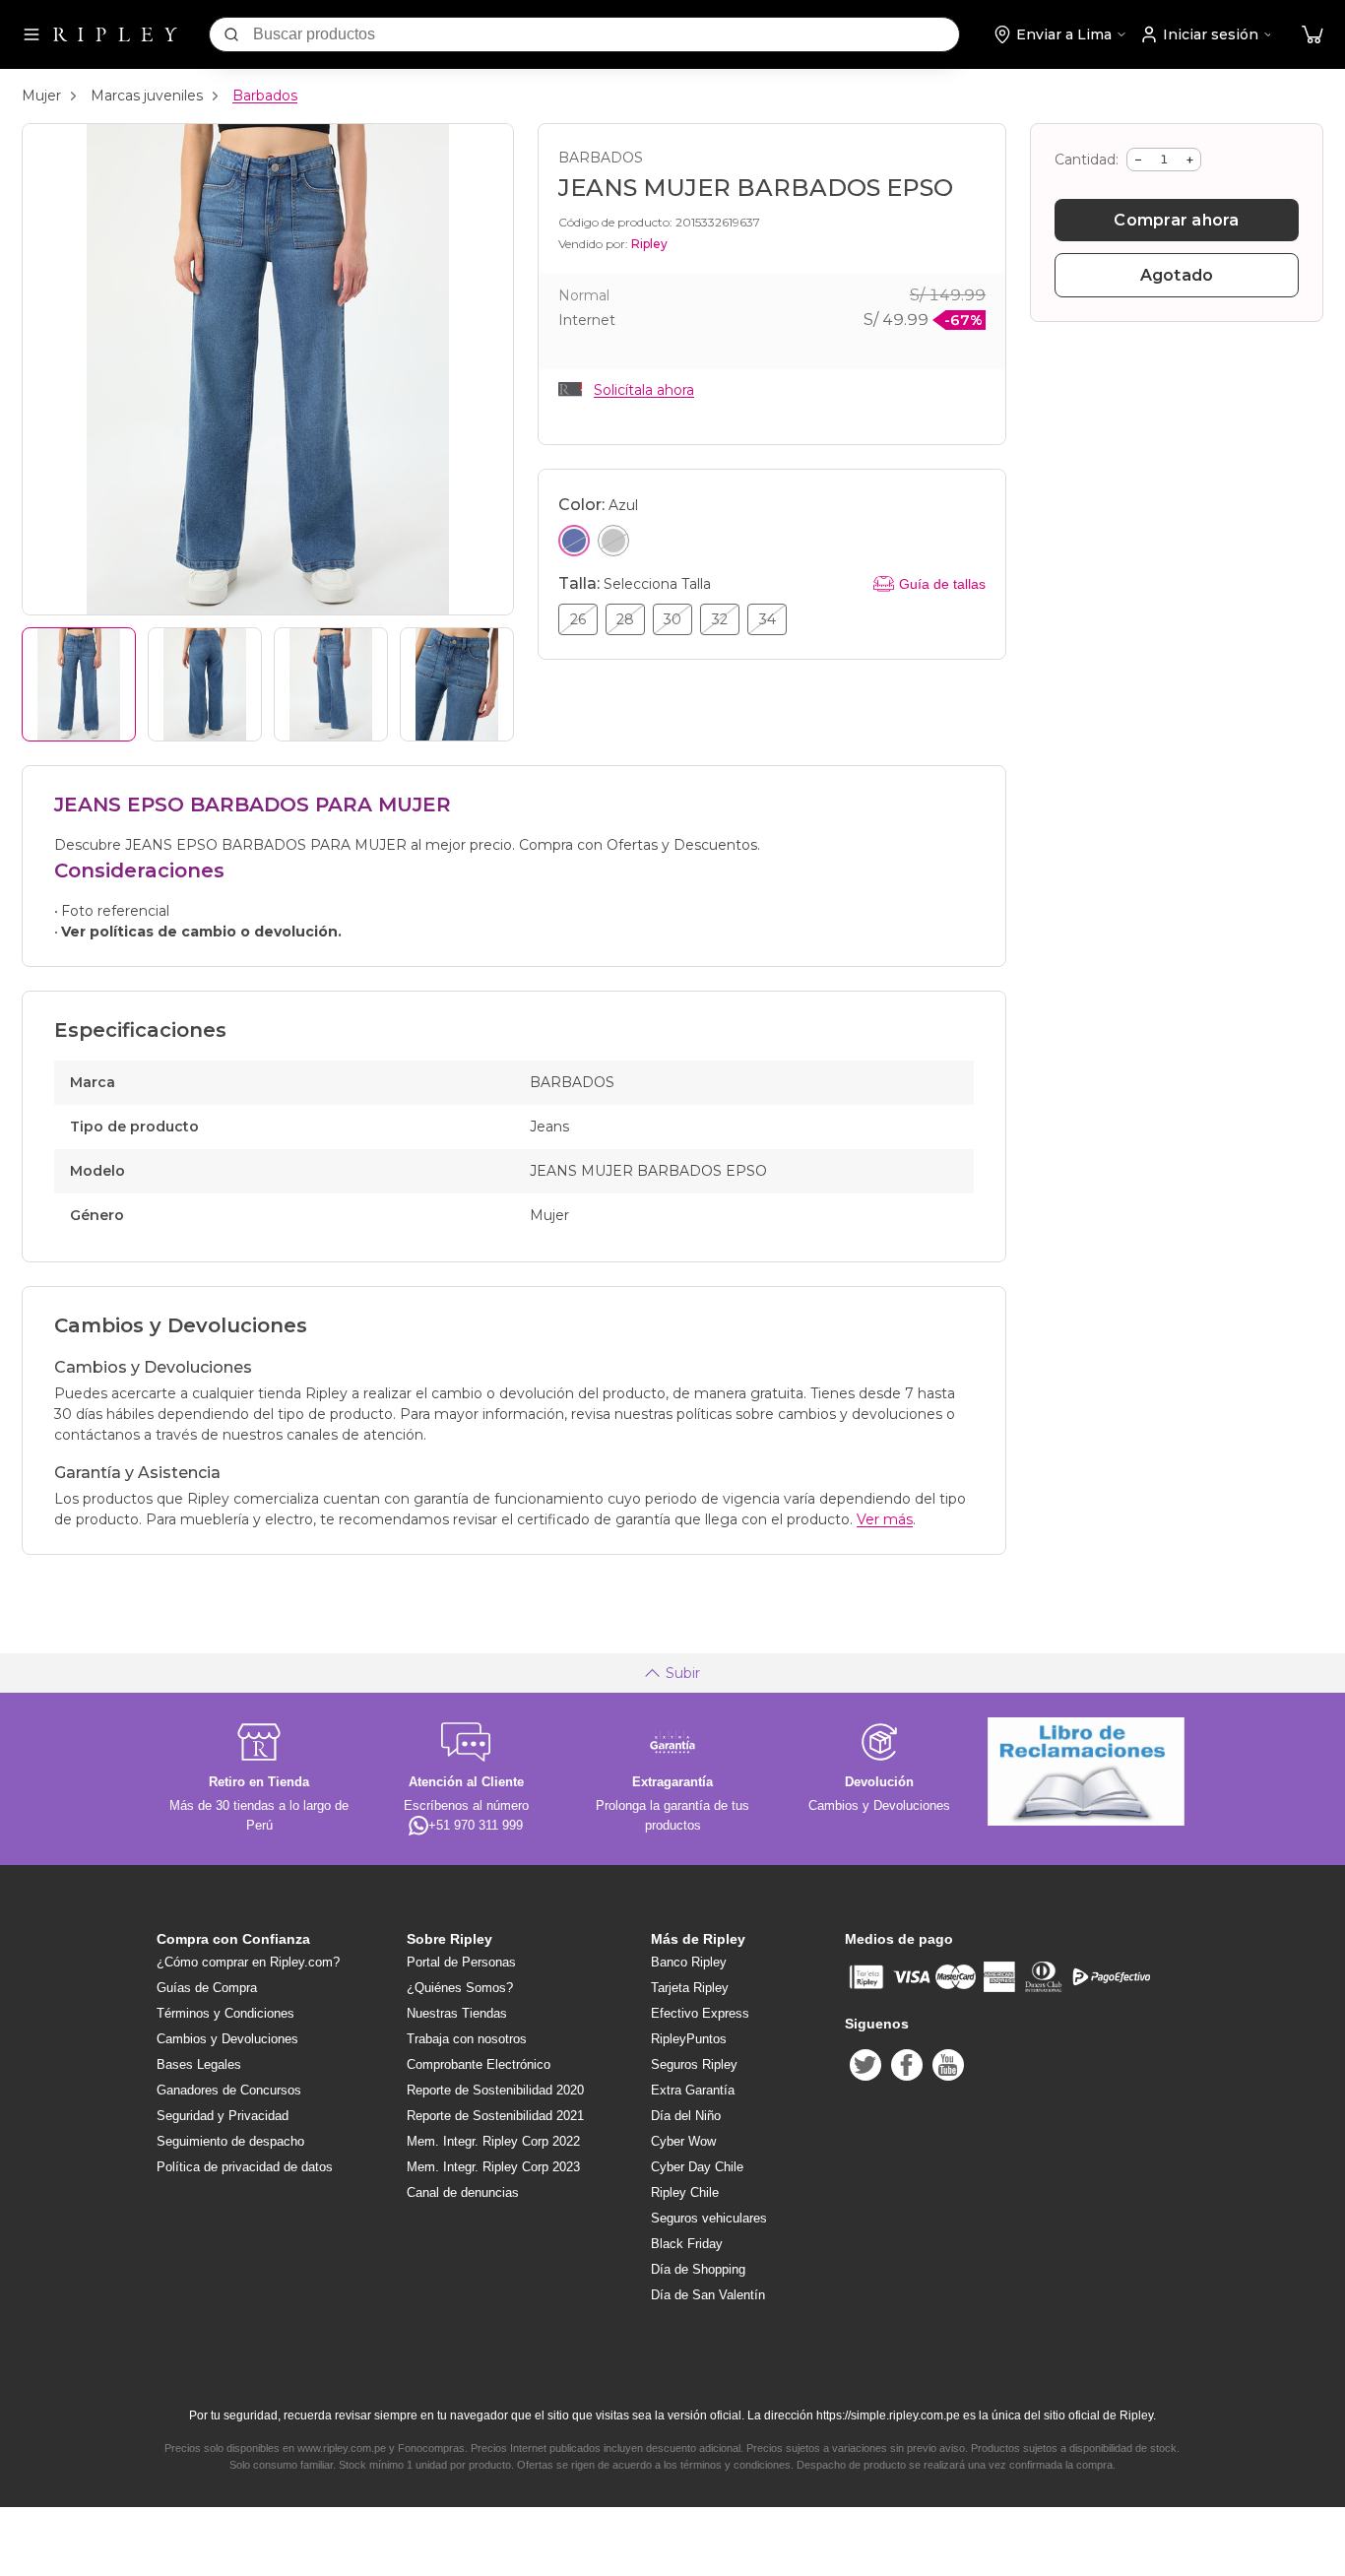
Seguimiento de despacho (230, 2141)
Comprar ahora (1176, 220)
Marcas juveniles (147, 96)
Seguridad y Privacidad (223, 2116)
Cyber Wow (683, 2141)
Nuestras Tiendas (457, 2013)
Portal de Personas (461, 1962)
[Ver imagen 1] (79, 684)
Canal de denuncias (463, 2192)
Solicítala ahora (644, 390)
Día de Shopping (698, 2269)
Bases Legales (199, 2064)
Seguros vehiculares (709, 2218)
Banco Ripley (689, 1962)
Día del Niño (686, 2116)
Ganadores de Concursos (229, 2090)
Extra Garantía (693, 2090)
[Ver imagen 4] (457, 684)
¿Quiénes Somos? (460, 1988)
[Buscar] (231, 34)
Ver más (885, 1519)
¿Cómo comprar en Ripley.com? (248, 1962)
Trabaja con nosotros (467, 2039)
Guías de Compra (207, 1988)
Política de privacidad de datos (245, 2167)
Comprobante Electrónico (479, 2064)
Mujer (41, 96)
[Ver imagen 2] (205, 684)
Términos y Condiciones (225, 2013)
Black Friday (687, 2244)
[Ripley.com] (115, 34)
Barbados (265, 96)
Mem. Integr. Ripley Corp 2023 (493, 2167)
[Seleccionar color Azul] (574, 541)
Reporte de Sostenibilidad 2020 (495, 2090)
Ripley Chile (685, 2192)
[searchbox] (606, 34)
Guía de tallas (942, 584)
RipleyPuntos (689, 2039)
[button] (1313, 35)
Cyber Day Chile (697, 2167)
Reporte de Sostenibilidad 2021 (495, 2116)
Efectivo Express (700, 2013)
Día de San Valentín (708, 2295)
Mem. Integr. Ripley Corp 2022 (493, 2141)
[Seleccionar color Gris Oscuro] (613, 541)
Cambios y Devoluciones (227, 2039)
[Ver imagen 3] (331, 684)
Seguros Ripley (694, 2064)
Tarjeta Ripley (690, 1988)
